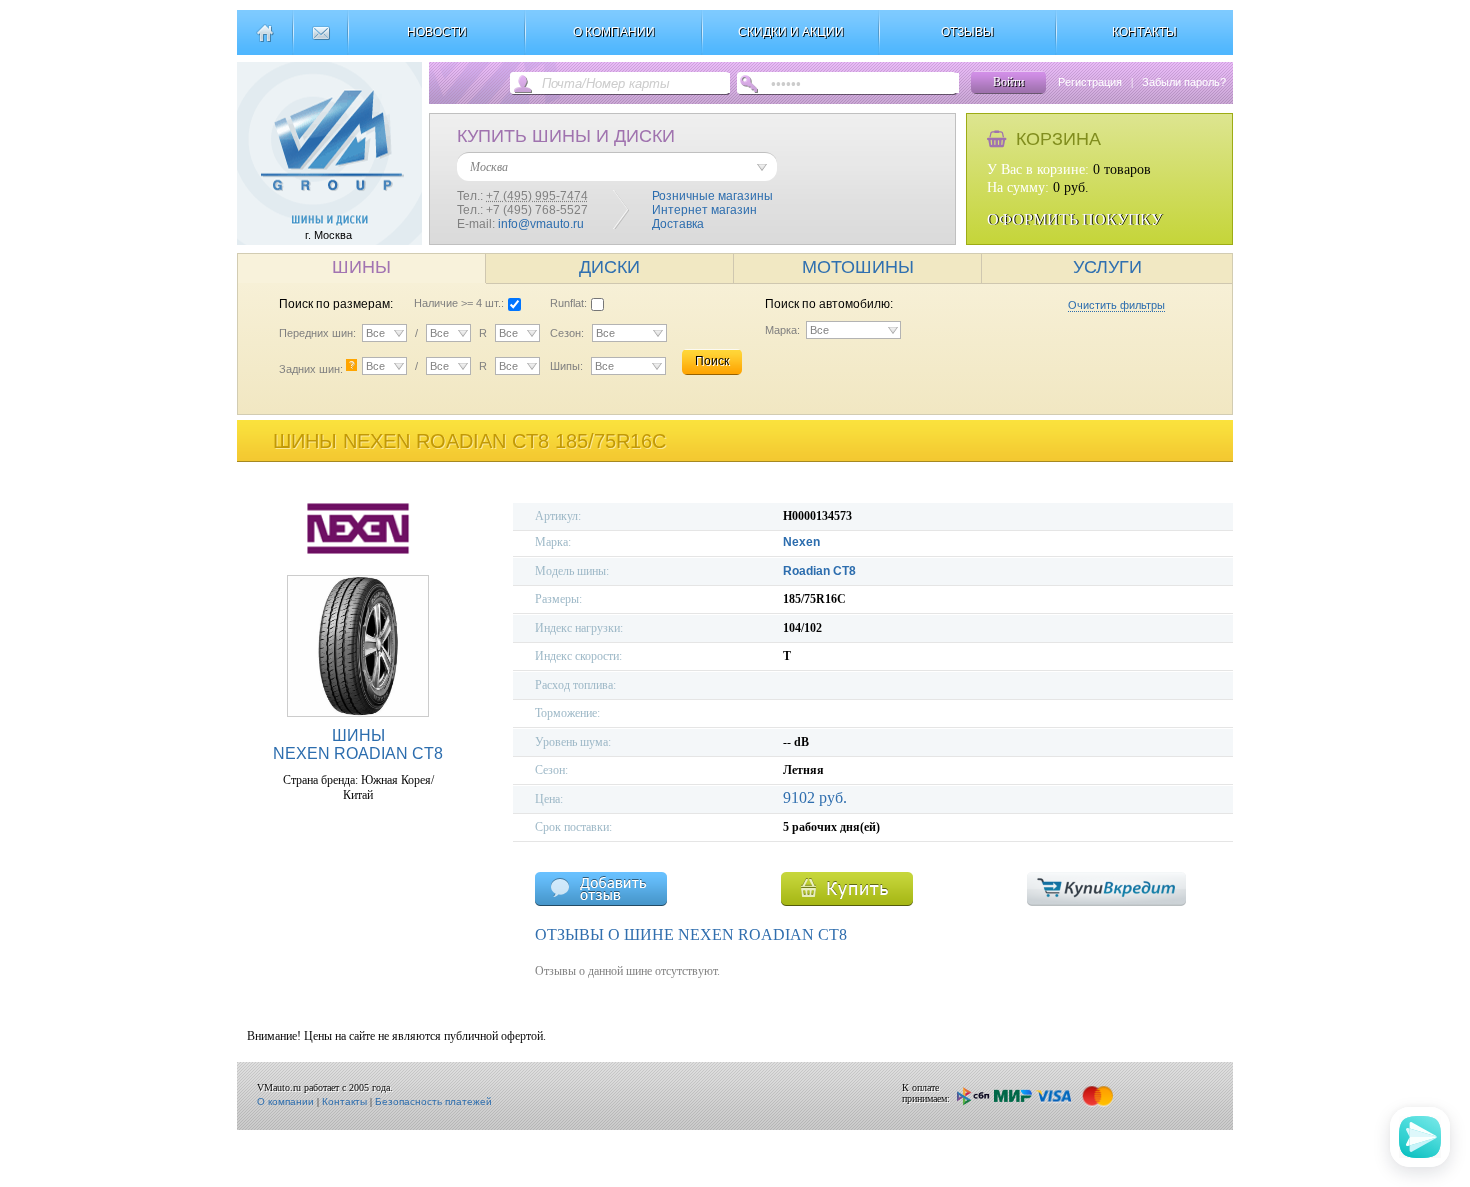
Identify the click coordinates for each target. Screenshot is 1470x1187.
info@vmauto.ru (541, 224)
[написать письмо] (320, 41)
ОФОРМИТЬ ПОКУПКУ (1074, 219)
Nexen (801, 542)
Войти (1008, 82)
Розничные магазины (712, 196)
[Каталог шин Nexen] (358, 551)
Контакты (344, 1101)
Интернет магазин (704, 210)
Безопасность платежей (433, 1101)
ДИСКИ (609, 267)
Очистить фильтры (1116, 305)
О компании (285, 1101)
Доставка (678, 224)
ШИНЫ (361, 267)
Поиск (712, 361)
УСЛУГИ (1107, 267)
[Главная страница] (264, 41)
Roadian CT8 (819, 571)
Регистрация (1090, 82)
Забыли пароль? (1184, 82)
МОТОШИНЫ (858, 267)
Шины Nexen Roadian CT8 (358, 744)
